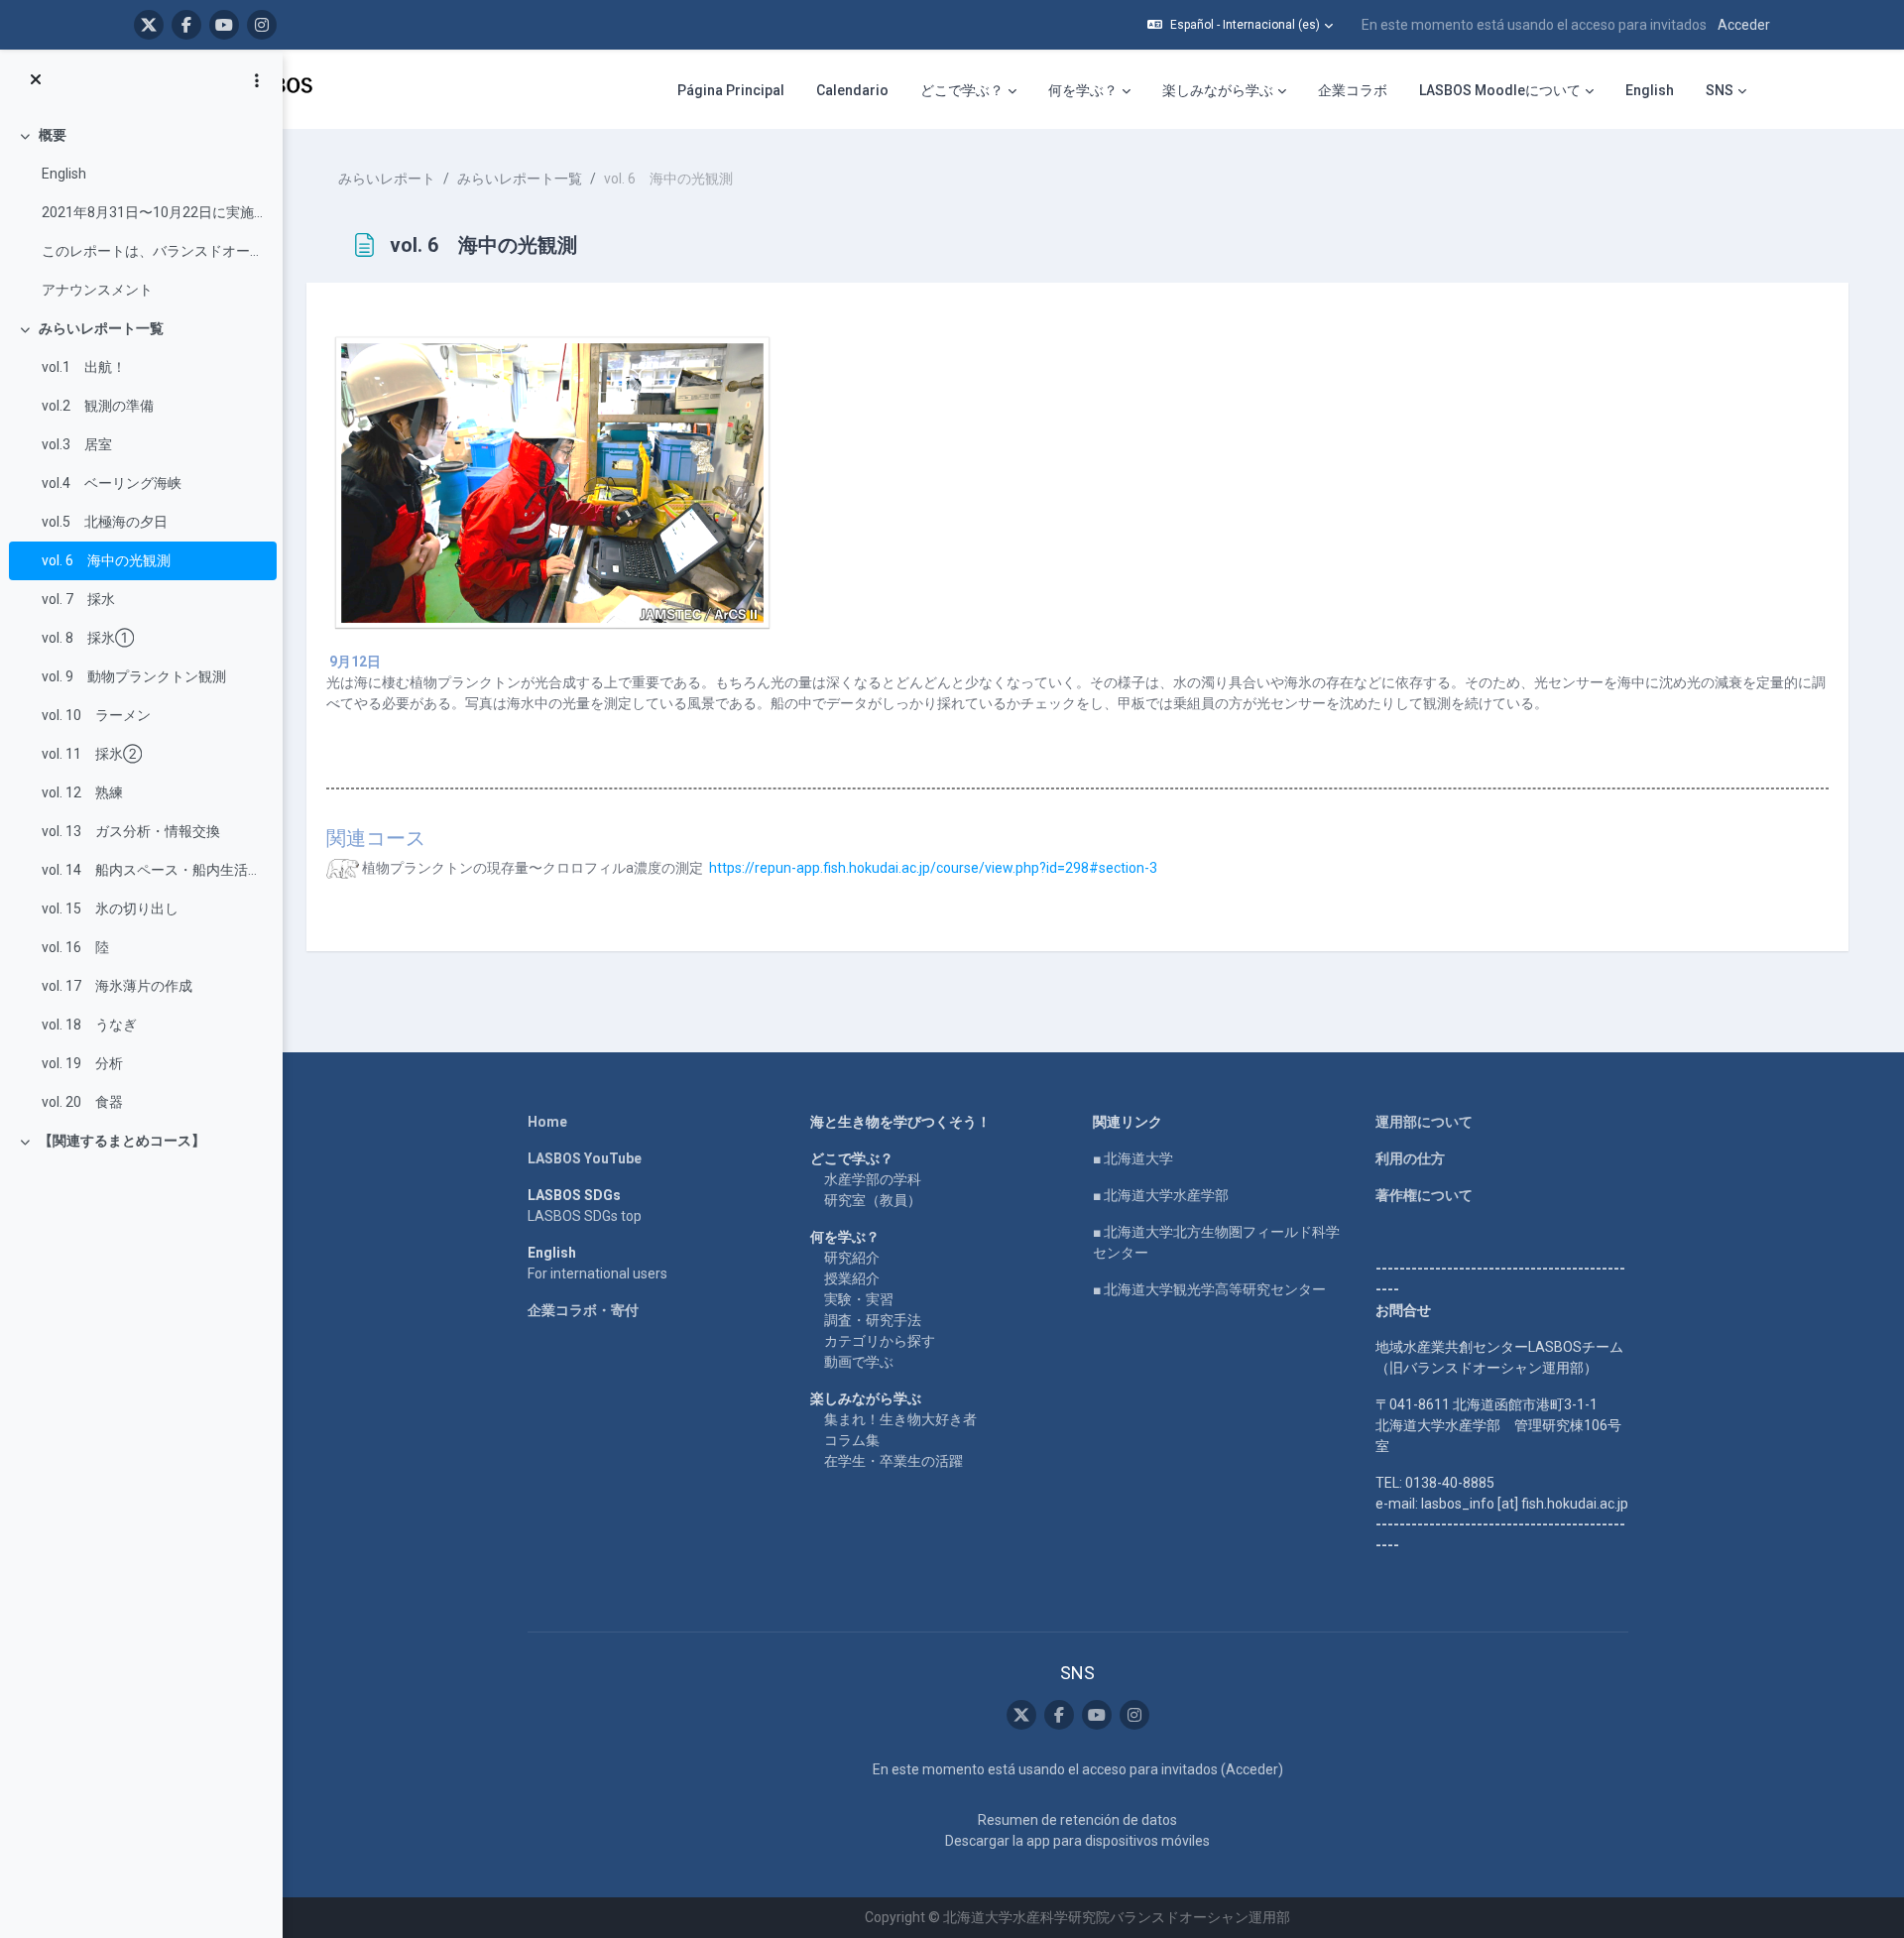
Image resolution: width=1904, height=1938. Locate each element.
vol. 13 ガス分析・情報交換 (131, 831)
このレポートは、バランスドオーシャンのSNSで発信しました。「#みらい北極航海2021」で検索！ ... (154, 251)
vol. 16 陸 (75, 947)
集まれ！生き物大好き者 (900, 1419)
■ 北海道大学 (1133, 1158)
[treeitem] (141, 213)
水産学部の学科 (873, 1179)
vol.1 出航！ (84, 367)
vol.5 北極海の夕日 (105, 522)
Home (547, 1122)
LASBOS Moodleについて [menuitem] (1500, 90)
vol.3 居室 (77, 444)
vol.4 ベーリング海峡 (112, 483)
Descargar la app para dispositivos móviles (1077, 1841)
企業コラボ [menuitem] (1353, 90)
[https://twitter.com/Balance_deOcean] (149, 25)
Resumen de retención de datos (1077, 1820)
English (64, 174)
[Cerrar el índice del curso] (36, 80)
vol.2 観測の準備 (98, 406)
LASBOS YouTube (585, 1158)
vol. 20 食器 (82, 1102)
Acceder (1744, 25)
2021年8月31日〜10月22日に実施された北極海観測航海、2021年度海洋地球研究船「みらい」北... (154, 212)
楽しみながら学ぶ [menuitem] (1218, 90)
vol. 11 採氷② (92, 754)
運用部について (1424, 1122)
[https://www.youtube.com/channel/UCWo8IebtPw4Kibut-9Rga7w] (224, 25)
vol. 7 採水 (78, 599)
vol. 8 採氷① (88, 638)
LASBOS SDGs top (585, 1216)
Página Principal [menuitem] (731, 90)
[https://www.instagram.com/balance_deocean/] (262, 25)
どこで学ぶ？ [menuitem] (962, 90)
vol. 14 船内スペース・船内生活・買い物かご (154, 870)
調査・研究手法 (873, 1320)
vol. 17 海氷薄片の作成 (117, 986)
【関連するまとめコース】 (122, 1141)
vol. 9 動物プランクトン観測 (134, 676)
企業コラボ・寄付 (583, 1310)
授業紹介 (852, 1278)
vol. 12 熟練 (82, 792)
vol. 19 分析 (82, 1063)
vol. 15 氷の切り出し (110, 908)
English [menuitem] (1650, 90)
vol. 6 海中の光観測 (106, 560)
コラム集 (852, 1440)
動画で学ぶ (859, 1362)
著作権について (1424, 1195)
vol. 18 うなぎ (89, 1025)
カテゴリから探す (880, 1341)
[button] (1240, 25)
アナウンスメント (97, 290)
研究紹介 (852, 1258)
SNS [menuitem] (1720, 90)
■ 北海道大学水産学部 (1161, 1195)
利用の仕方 (1410, 1158)
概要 (53, 135)
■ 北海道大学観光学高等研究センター (1209, 1289)
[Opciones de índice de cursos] (257, 80)
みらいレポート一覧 (101, 328)
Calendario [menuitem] (852, 90)
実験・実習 (859, 1299)
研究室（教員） (873, 1200)
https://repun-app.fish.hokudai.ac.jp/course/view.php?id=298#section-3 (933, 868)
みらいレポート (387, 179)
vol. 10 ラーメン (96, 715)
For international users (597, 1273)
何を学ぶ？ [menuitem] (1083, 90)
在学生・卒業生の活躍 (893, 1461)
